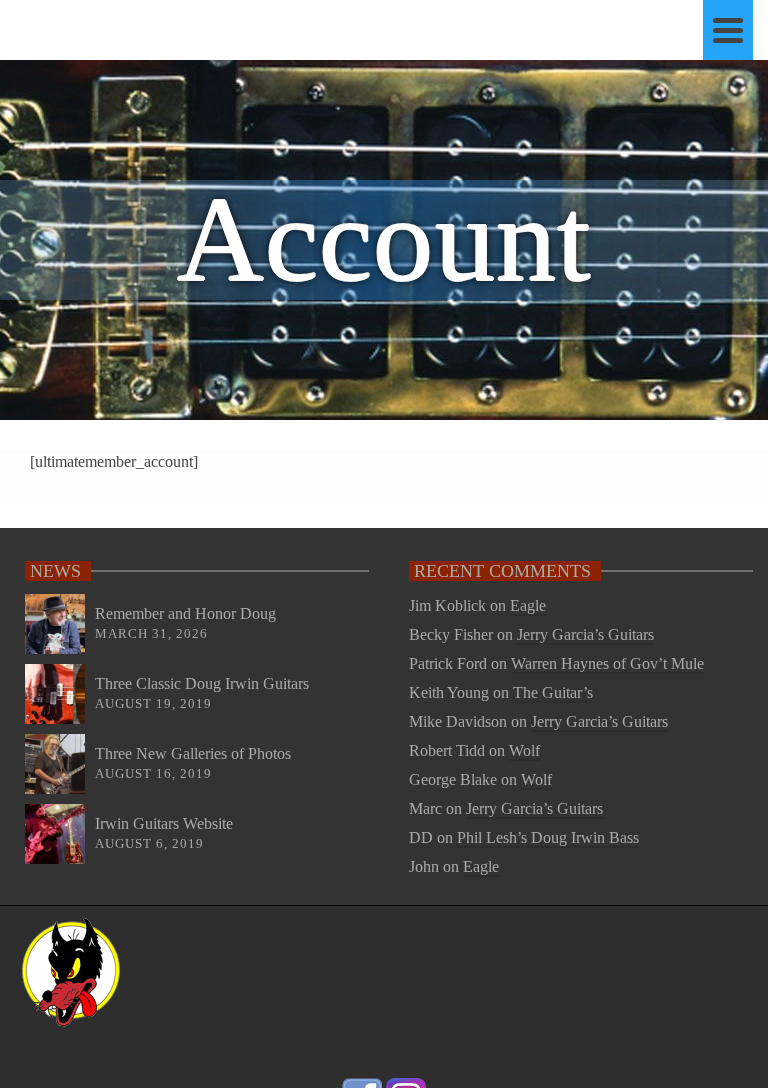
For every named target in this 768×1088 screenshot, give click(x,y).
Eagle (528, 605)
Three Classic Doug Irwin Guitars (202, 683)
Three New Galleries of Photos (193, 753)
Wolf (524, 750)
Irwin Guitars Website (164, 823)
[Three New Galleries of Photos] (55, 764)
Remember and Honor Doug (185, 613)
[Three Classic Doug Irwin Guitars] (55, 694)
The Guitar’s (553, 692)
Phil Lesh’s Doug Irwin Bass (548, 837)
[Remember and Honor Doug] (55, 624)
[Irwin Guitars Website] (55, 834)
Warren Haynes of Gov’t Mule (607, 663)
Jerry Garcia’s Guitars (585, 634)
